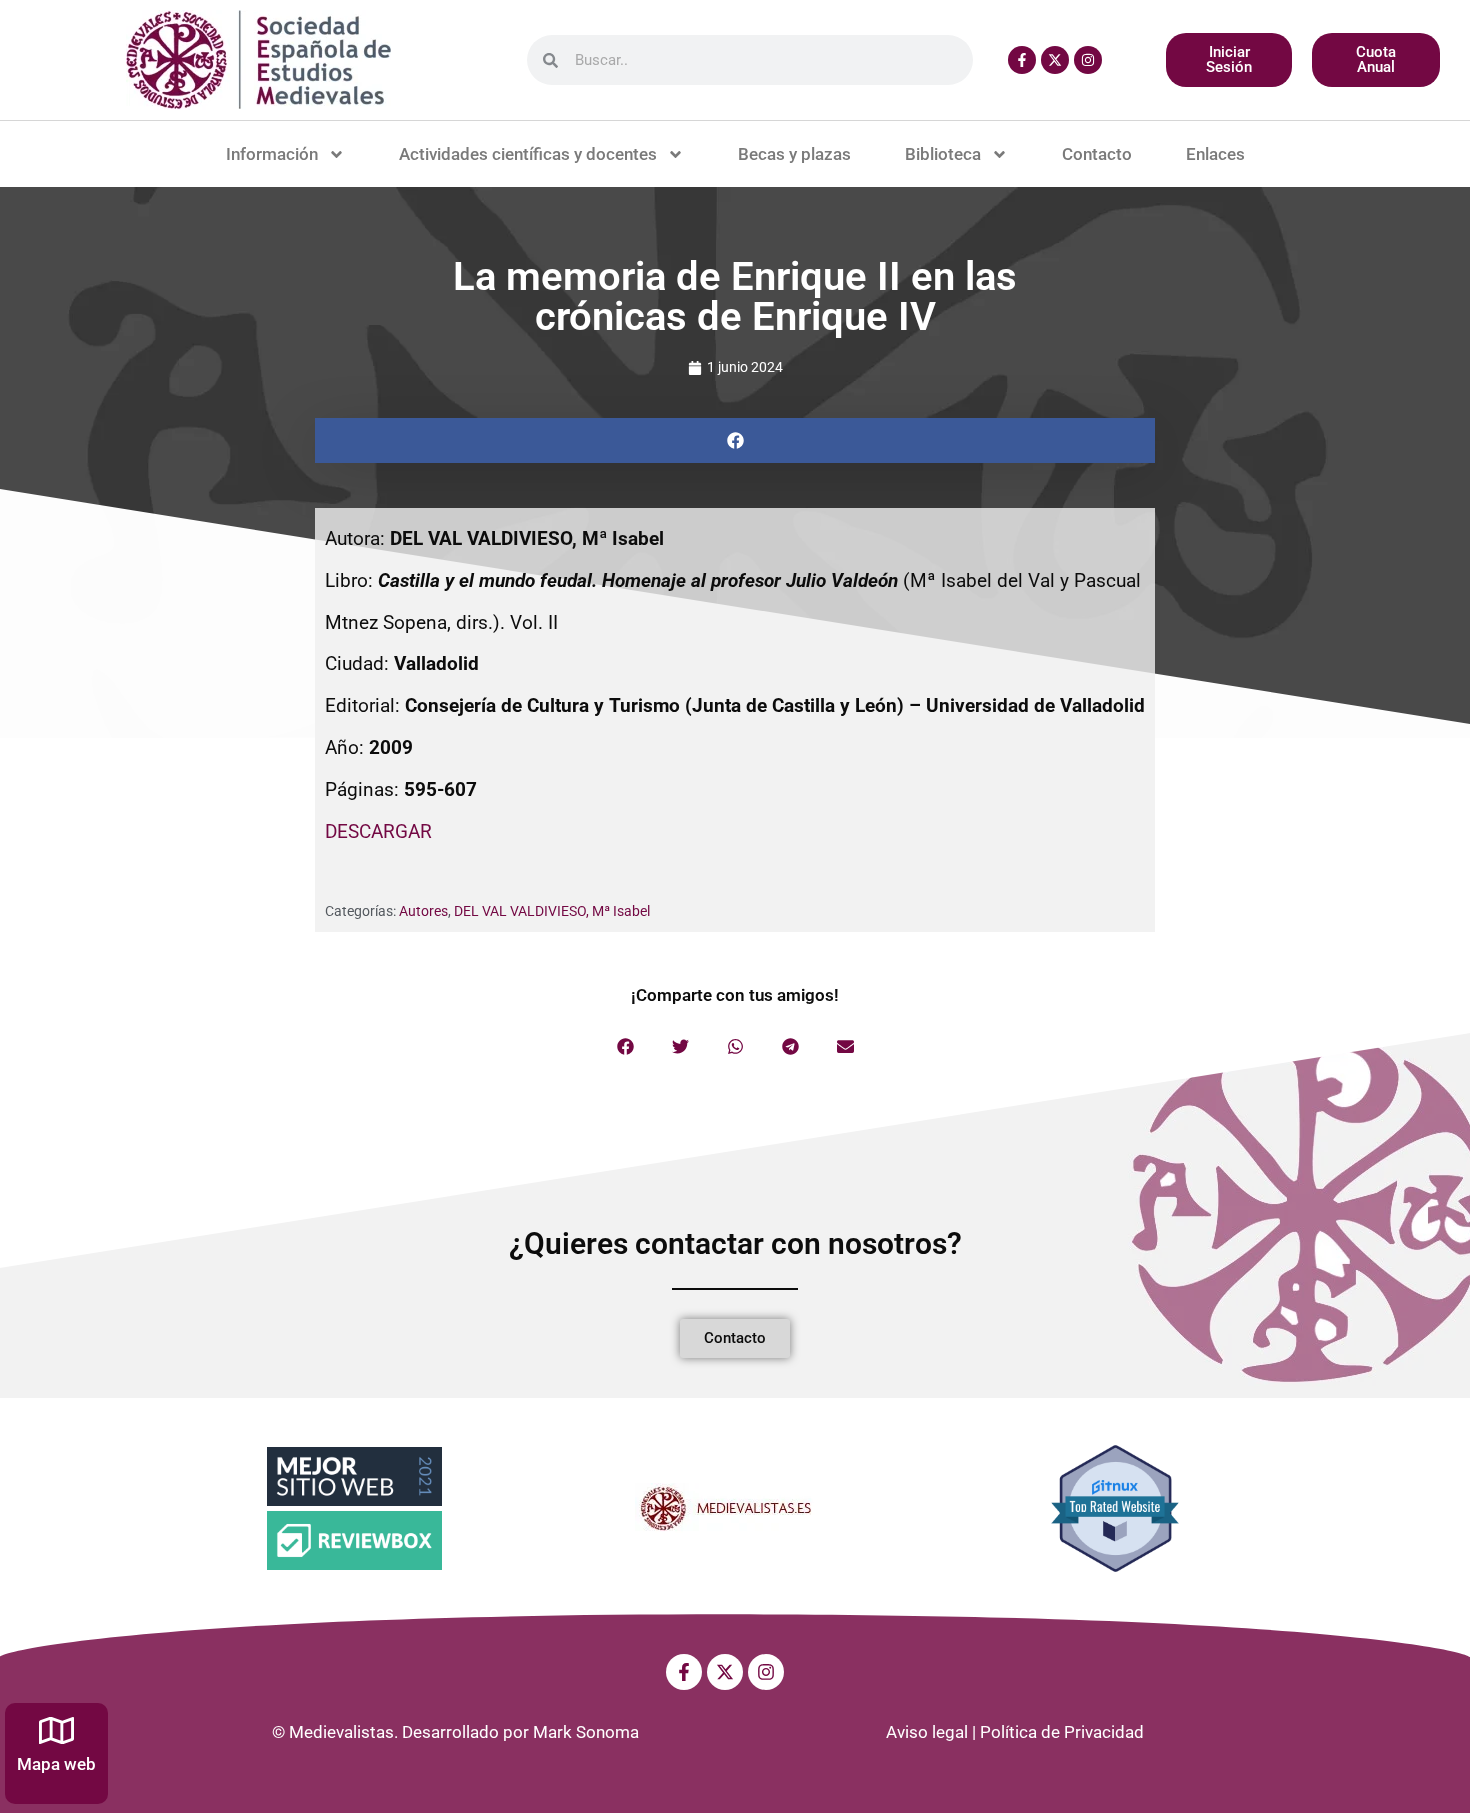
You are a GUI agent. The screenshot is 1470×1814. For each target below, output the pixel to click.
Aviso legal (927, 1732)
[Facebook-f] (1022, 60)
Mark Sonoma (586, 1732)
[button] (735, 440)
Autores (423, 911)
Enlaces (1215, 154)
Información (272, 154)
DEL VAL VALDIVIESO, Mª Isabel (552, 911)
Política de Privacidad (1062, 1732)
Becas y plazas (794, 154)
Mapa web (56, 1764)
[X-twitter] (1055, 60)
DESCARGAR (378, 831)
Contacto (1097, 154)
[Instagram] (1088, 60)
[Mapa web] (56, 1730)
